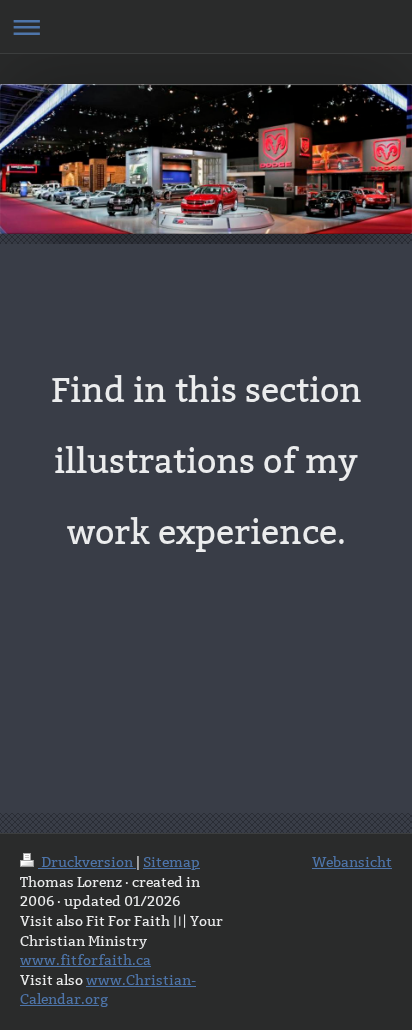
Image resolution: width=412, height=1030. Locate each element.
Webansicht (352, 862)
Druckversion (87, 862)
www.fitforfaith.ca (85, 960)
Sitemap (171, 862)
